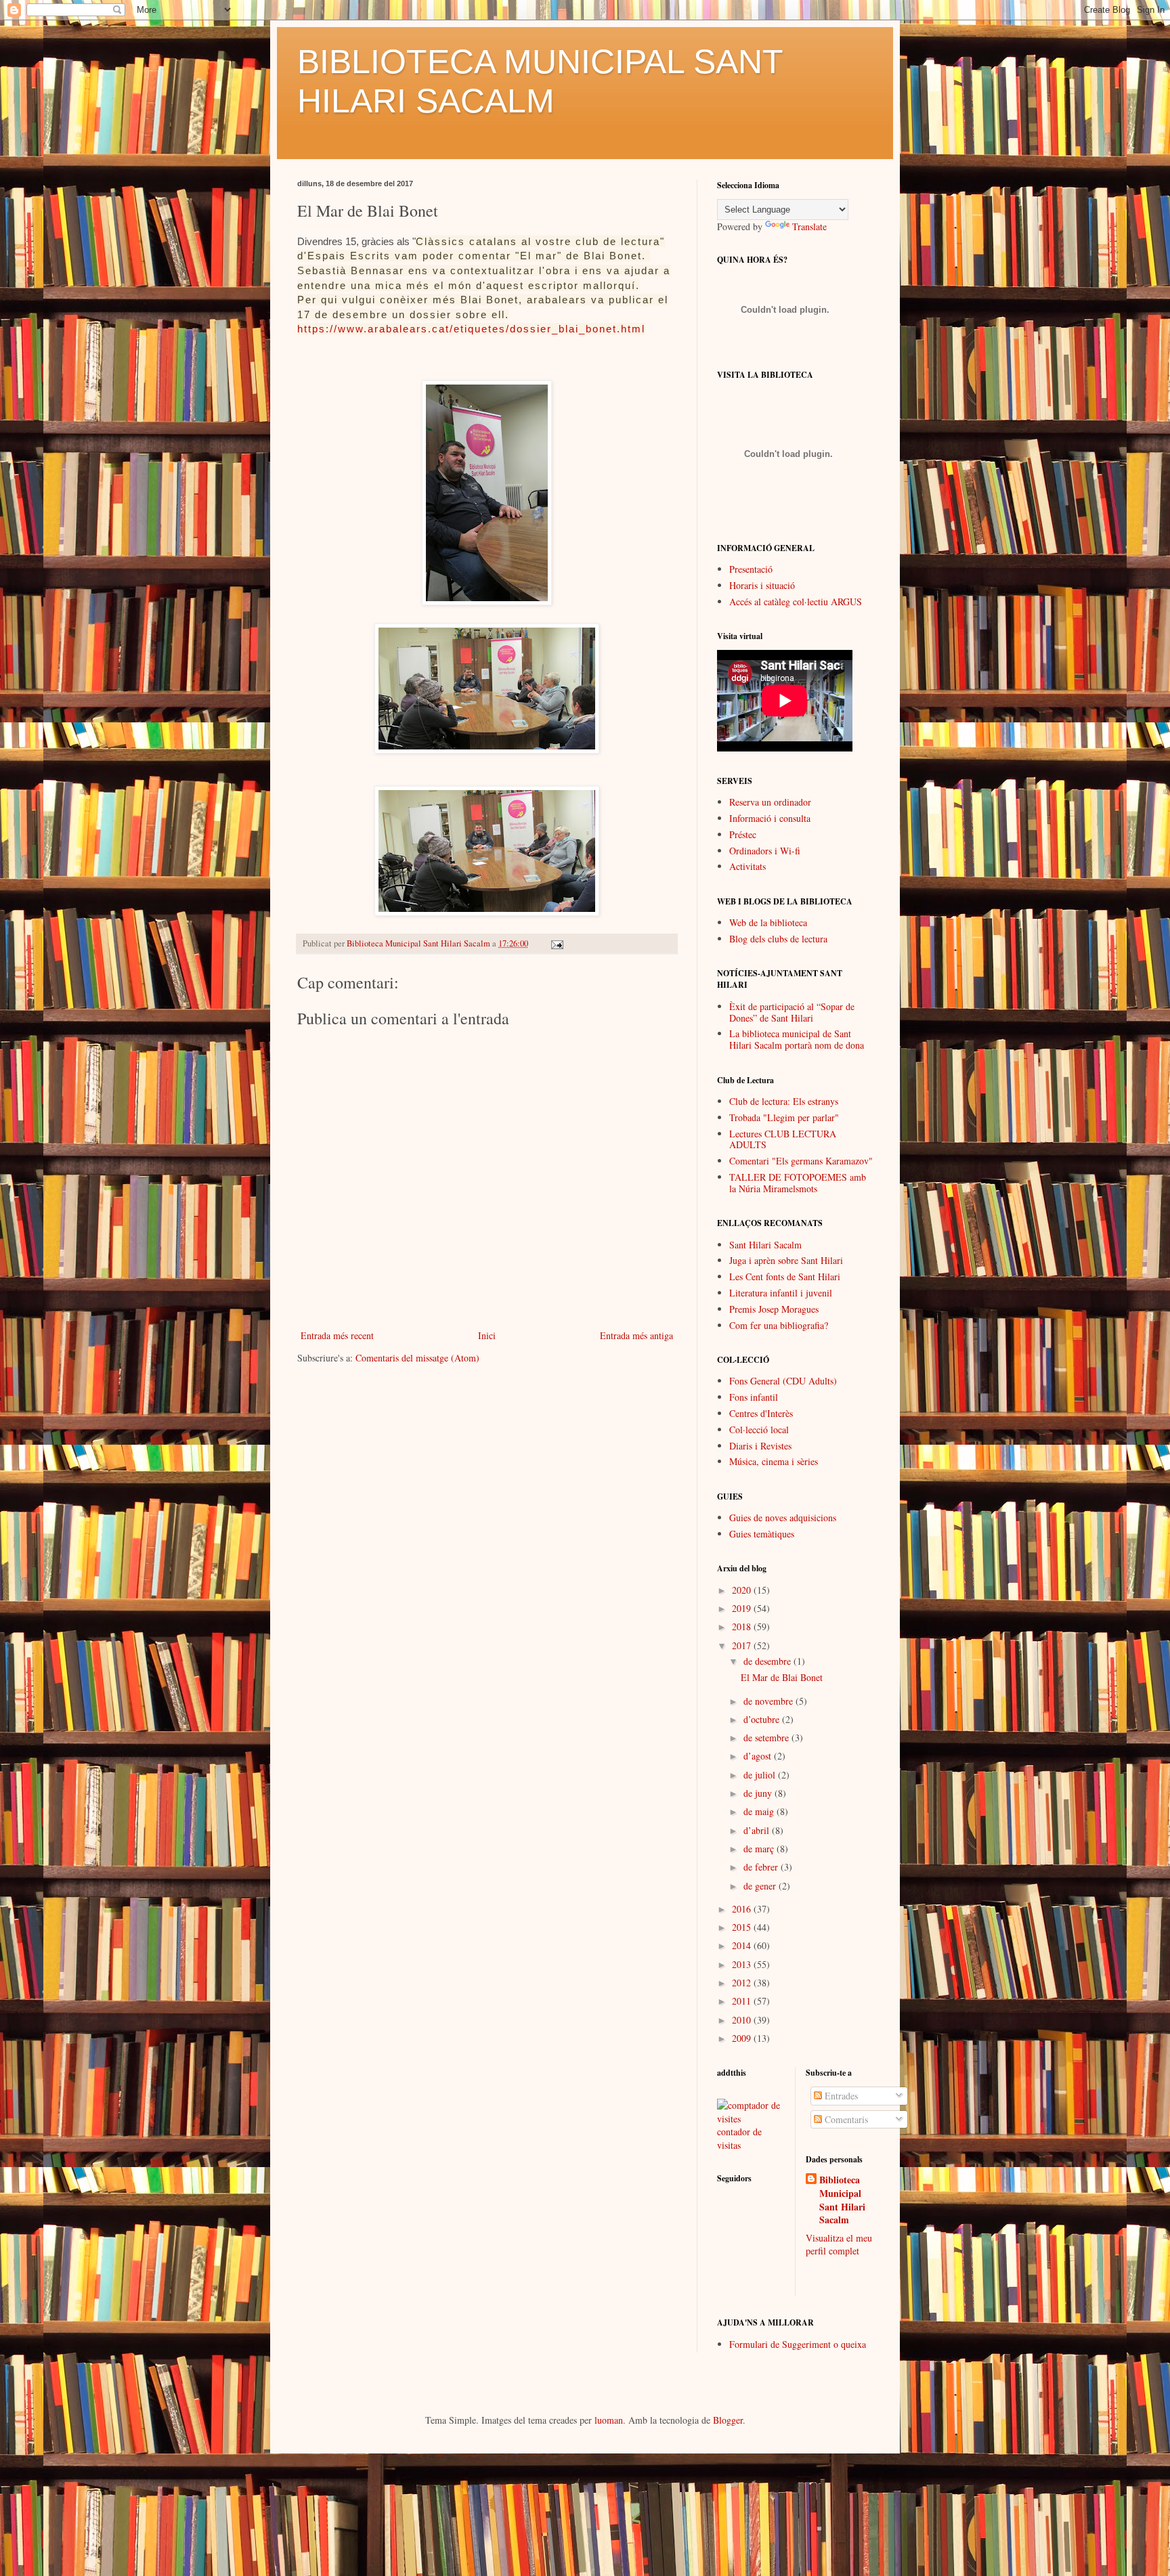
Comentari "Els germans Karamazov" (801, 1161)
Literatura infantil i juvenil (781, 1293)
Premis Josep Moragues (774, 1309)
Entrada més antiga (636, 1335)
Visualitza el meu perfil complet (839, 2245)
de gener (761, 1886)
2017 (743, 1645)
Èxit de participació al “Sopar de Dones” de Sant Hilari (792, 1012)
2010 (743, 2020)
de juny (759, 1793)
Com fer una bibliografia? (779, 1325)
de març (760, 1849)
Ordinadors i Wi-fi (765, 851)
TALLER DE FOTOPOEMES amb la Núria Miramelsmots (798, 1183)
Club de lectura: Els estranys (784, 1101)
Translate (809, 226)
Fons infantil (754, 1397)
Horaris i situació (762, 585)
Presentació (751, 569)
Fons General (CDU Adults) (783, 1381)
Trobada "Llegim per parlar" (784, 1117)
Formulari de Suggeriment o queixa (798, 2344)
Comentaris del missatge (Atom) (417, 1358)
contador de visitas (739, 2138)
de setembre (767, 1738)
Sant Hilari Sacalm (765, 1245)
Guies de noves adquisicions (783, 1518)
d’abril (758, 1830)
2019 (743, 1608)
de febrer (762, 1867)
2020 (743, 1590)
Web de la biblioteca (768, 922)
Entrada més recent (337, 1335)
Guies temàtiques (762, 1534)
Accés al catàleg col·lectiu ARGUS (796, 602)
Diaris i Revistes (760, 1446)
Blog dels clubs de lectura (778, 939)
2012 (743, 1983)
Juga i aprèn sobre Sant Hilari (786, 1260)
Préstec (743, 834)
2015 (743, 1927)
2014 (743, 1945)
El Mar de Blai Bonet (782, 1677)
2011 (743, 2001)
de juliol (761, 1775)
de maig (760, 1811)
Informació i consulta (770, 818)
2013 (743, 1964)
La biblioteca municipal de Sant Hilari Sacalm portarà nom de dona (797, 1039)
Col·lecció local (759, 1429)
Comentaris (845, 2119)
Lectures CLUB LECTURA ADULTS (783, 1139)
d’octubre (763, 1719)
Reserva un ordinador (770, 802)
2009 (743, 2038)
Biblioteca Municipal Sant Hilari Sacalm (842, 2200)
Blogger (728, 2420)
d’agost (759, 1756)
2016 (743, 1909)
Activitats (747, 866)
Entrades (840, 2096)
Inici (487, 1335)
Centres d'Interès (761, 1413)
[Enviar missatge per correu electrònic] (556, 943)
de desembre (768, 1661)
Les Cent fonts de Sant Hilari (785, 1276)
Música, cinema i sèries (774, 1461)
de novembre (770, 1701)
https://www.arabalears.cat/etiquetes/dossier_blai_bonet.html (471, 329)
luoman (609, 2420)
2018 (743, 1627)
